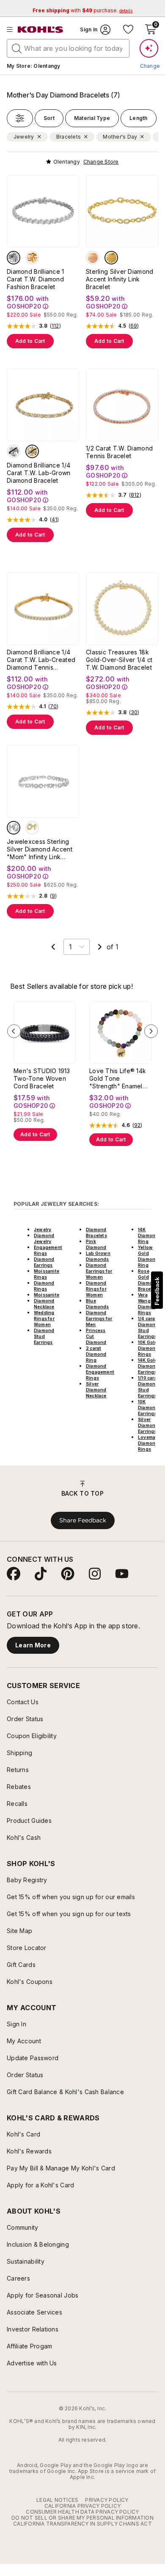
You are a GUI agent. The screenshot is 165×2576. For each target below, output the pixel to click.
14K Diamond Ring (148, 1235)
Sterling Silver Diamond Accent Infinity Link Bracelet (120, 279)
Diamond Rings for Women (96, 1289)
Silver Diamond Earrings (148, 1425)
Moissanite (47, 1295)
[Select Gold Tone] (32, 258)
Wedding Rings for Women (44, 1319)
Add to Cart (30, 341)
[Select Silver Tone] (14, 258)
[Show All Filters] (20, 118)
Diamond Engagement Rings (100, 1372)
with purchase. (82, 10)
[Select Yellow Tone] (32, 451)
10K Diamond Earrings (148, 1408)
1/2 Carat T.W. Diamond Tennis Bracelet (119, 452)
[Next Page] (100, 947)
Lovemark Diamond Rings (149, 1443)
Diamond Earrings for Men (99, 1319)
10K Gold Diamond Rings (148, 1348)
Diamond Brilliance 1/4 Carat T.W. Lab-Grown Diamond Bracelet (39, 473)
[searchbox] (68, 48)
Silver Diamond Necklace (96, 1390)
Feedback (157, 1291)
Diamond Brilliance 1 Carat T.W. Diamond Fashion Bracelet (36, 279)
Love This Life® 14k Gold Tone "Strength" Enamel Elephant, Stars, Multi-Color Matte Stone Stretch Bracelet (118, 1079)
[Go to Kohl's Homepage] (41, 30)
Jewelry (43, 1230)
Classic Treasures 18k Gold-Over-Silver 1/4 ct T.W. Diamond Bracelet (119, 660)
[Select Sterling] (14, 828)
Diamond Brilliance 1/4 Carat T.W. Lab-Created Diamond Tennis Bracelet (41, 660)
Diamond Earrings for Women (99, 1271)
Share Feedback (83, 1520)
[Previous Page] (53, 947)
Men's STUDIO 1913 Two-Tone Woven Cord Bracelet (42, 1078)
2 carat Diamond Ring (96, 1354)
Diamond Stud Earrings (44, 1336)
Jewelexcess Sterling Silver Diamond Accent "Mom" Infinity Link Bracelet (40, 849)
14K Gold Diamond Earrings (148, 1366)
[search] (17, 48)
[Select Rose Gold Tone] (93, 258)
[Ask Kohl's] (149, 48)
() (55, 326)
